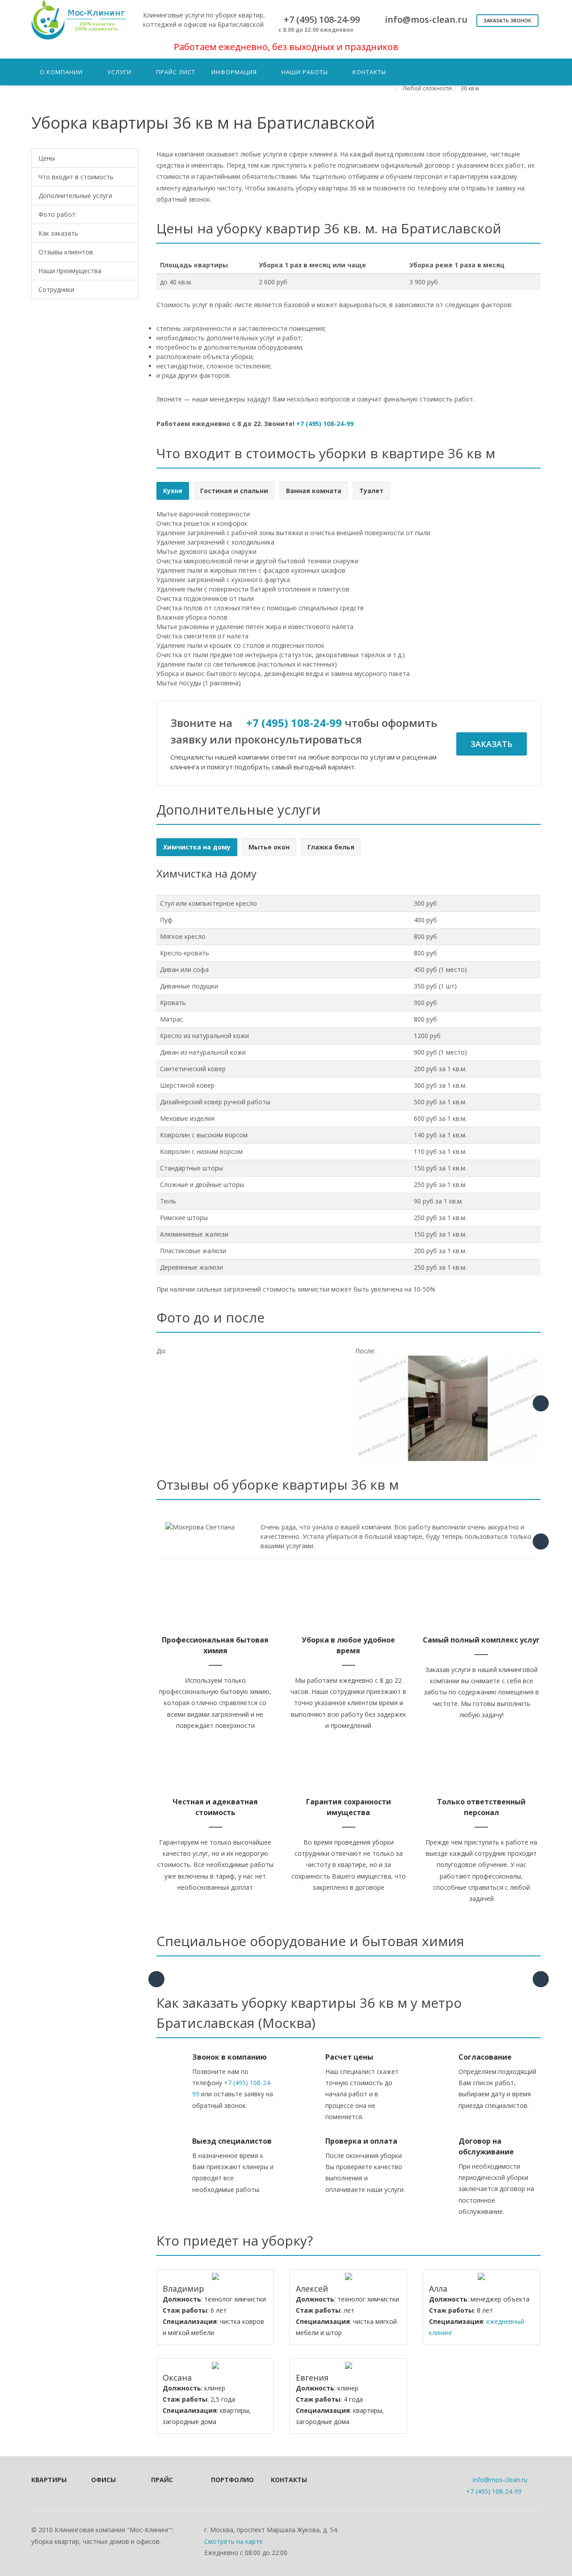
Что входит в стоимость (76, 177)
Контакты (289, 2480)
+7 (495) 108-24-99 (325, 424)
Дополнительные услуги (75, 196)
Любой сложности (427, 88)
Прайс (162, 2480)
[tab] (173, 491)
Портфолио (229, 2480)
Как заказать (58, 233)
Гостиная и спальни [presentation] (234, 491)
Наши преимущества (70, 271)
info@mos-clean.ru (500, 2480)
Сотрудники (56, 289)
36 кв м (470, 88)
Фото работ (57, 214)
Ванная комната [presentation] (314, 491)
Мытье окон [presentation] (269, 847)
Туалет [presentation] (371, 491)
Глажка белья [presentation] (331, 847)
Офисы (103, 2480)
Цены (47, 158)
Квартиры (49, 2480)
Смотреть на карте (233, 2541)
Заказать (492, 744)
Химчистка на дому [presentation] (197, 847)
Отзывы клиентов (66, 252)
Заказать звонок (507, 20)
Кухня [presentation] (173, 491)
